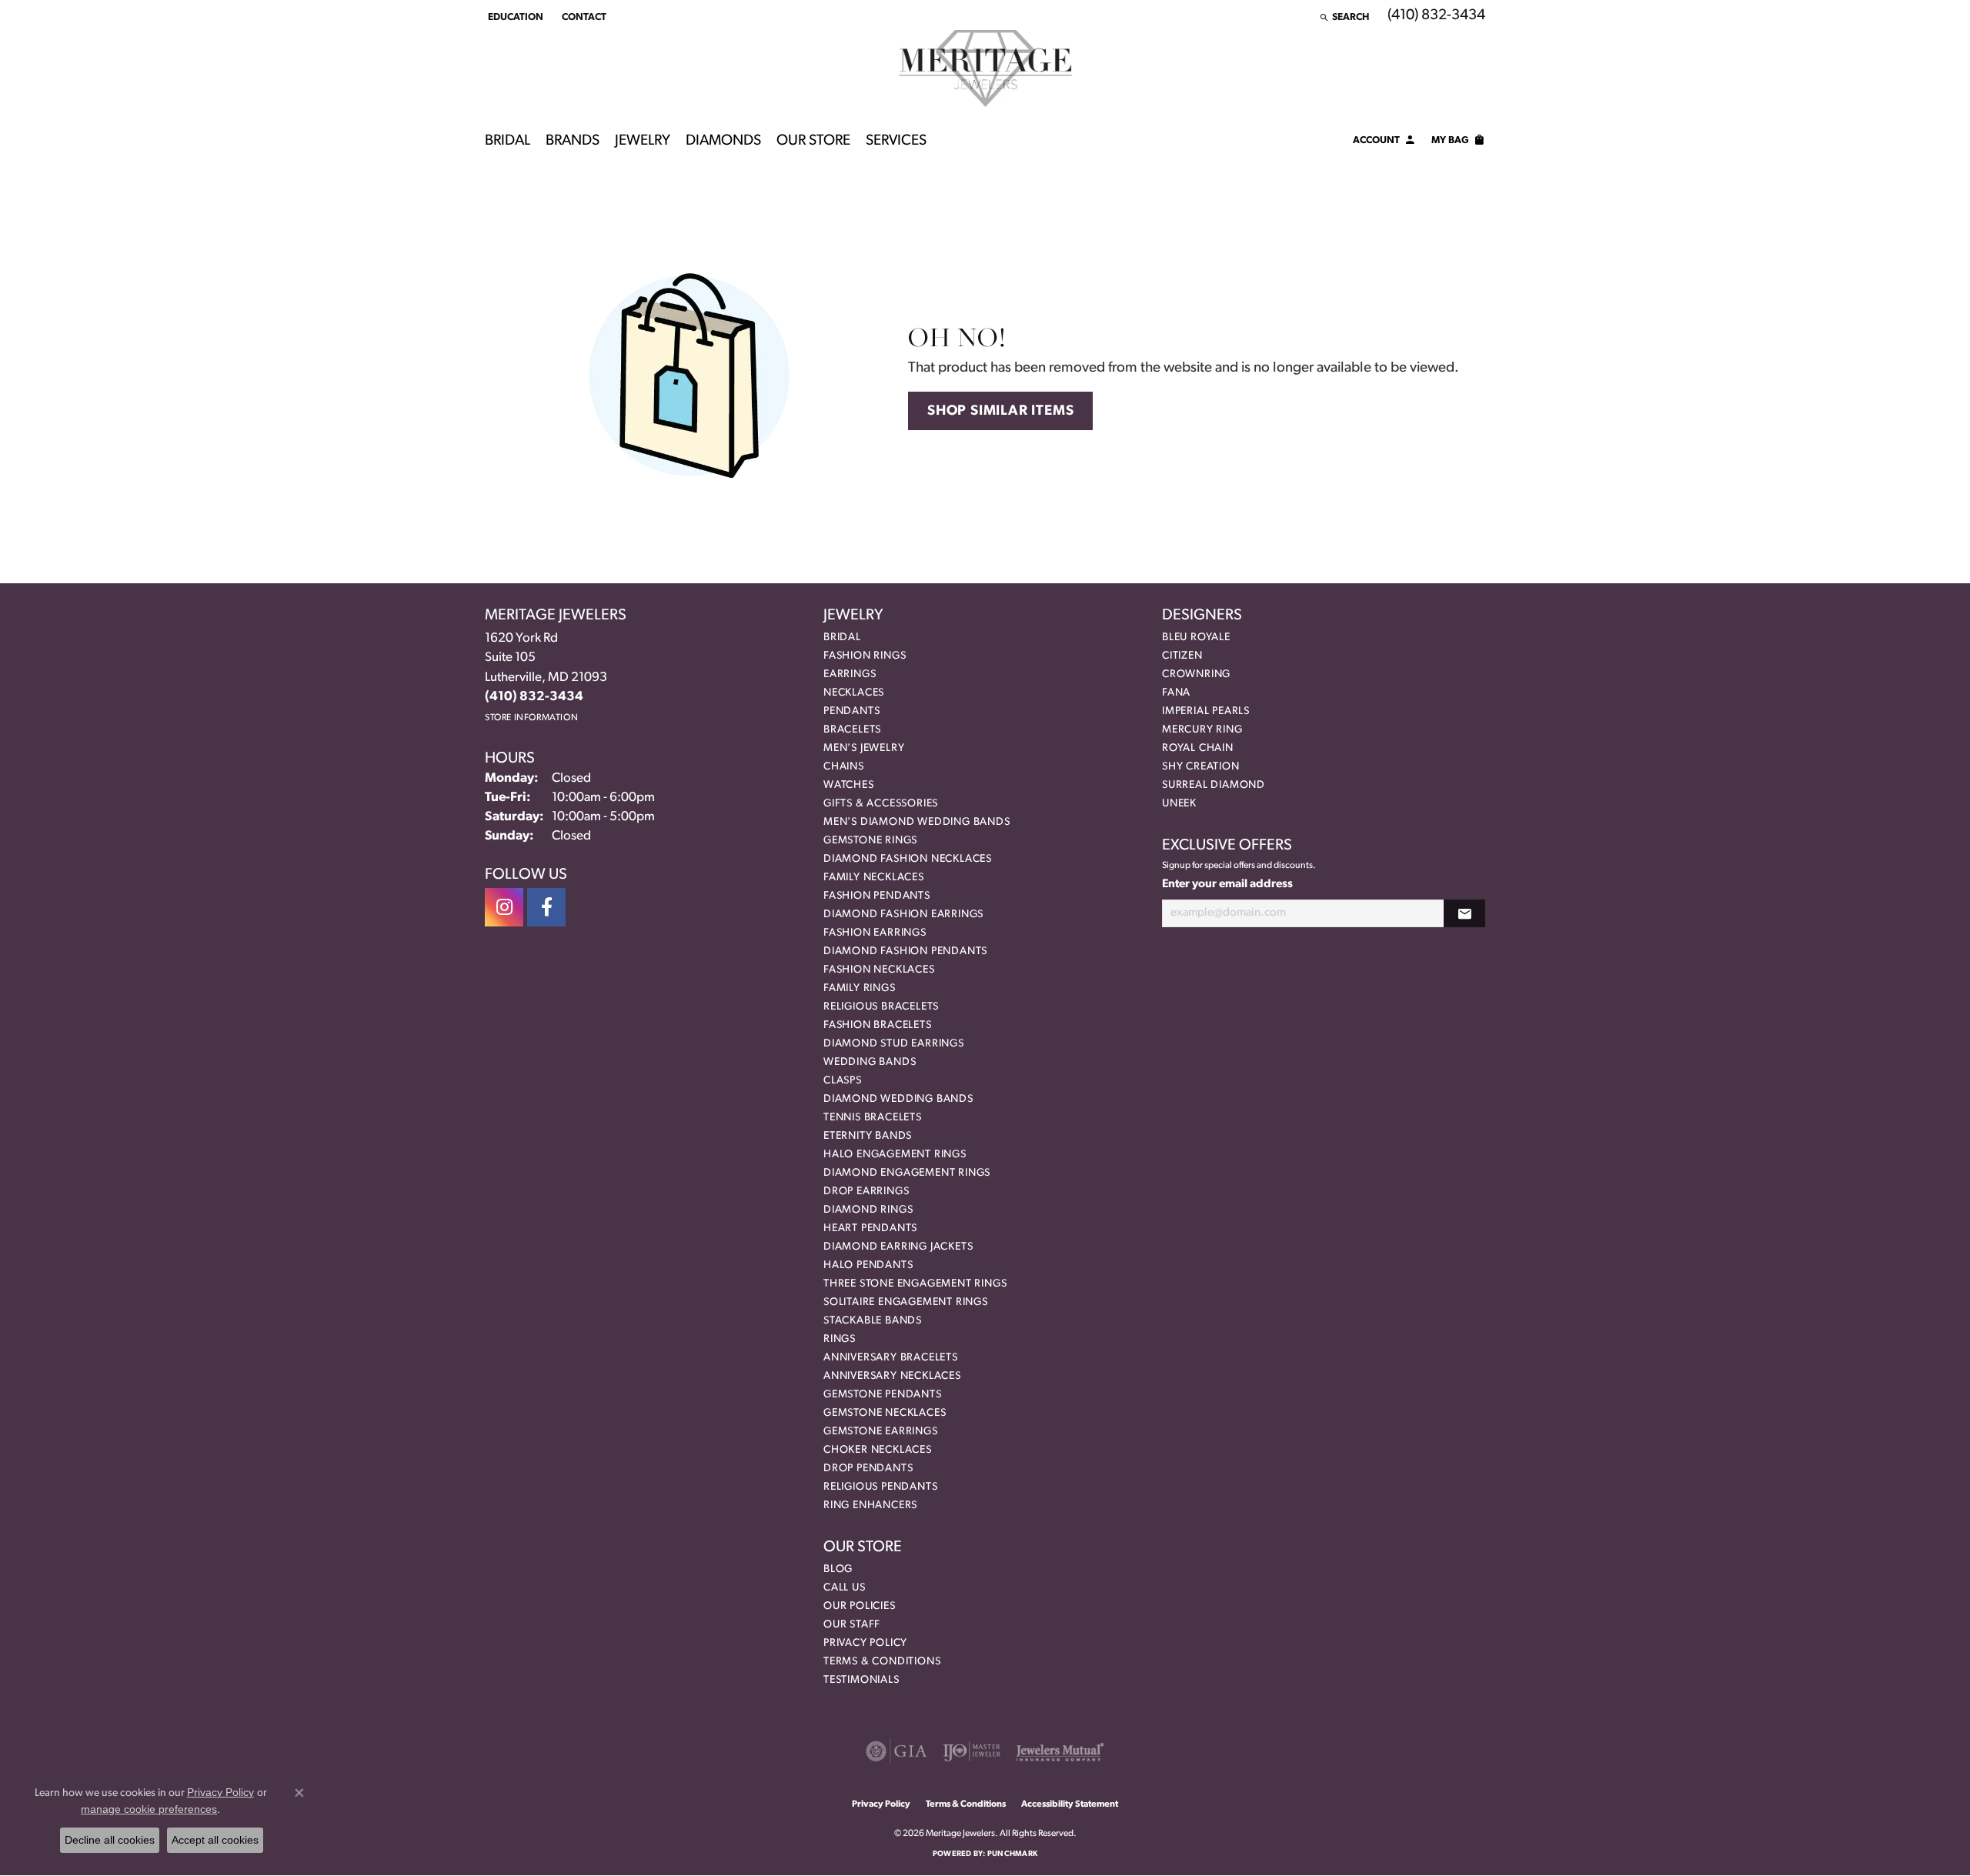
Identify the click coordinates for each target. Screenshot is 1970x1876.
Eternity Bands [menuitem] (868, 1136)
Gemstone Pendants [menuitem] (883, 1395)
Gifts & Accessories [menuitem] (881, 804)
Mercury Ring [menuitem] (1202, 730)
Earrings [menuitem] (850, 674)
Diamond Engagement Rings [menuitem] (907, 1173)
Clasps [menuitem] (843, 1081)
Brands (573, 141)
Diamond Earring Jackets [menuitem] (898, 1247)
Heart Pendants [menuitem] (870, 1228)
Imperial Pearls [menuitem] (1206, 711)
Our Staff (852, 1625)
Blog (838, 1569)
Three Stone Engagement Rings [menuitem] (915, 1284)
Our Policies (860, 1606)
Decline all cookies (110, 1840)
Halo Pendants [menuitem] (868, 1265)
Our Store (813, 141)
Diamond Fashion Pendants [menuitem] (905, 951)
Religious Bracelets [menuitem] (881, 1007)
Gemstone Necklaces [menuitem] (885, 1413)
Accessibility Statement (1070, 1804)
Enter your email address (1227, 885)
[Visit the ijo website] (972, 1751)
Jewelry (643, 141)
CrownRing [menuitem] (1196, 674)
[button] (514, 17)
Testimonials (861, 1680)
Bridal (508, 141)
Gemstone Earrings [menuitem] (881, 1432)
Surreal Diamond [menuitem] (1214, 785)
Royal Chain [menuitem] (1198, 748)
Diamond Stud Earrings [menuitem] (894, 1044)
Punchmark (1012, 1854)
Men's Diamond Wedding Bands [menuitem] (917, 822)
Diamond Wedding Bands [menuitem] (898, 1099)
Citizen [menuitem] (1182, 656)
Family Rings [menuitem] (860, 988)
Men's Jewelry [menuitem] (864, 748)
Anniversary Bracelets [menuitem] (891, 1358)
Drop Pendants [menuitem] (868, 1469)
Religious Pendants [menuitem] (880, 1487)
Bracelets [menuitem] (852, 730)
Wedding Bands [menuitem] (870, 1062)
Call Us (845, 1588)
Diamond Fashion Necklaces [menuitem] (908, 859)
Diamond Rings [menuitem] (868, 1210)
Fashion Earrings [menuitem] (875, 933)
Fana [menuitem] (1176, 693)
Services (896, 141)
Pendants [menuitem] (851, 711)
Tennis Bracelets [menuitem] (873, 1118)
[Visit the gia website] (897, 1751)
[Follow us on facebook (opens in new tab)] (546, 907)
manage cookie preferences (149, 1809)
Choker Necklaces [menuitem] (878, 1450)
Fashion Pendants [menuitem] (877, 896)
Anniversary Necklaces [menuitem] (892, 1376)
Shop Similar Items (1000, 411)
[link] (583, 17)
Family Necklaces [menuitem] (874, 878)
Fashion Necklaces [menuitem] (879, 970)
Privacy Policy (865, 1643)
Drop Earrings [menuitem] (866, 1192)
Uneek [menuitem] (1179, 804)
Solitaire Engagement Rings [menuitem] (906, 1302)
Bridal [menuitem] (842, 638)
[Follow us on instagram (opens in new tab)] (504, 907)
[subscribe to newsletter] (1464, 914)
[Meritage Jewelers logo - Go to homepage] (985, 68)
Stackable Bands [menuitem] (873, 1321)
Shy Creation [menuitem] (1201, 767)
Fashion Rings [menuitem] (865, 656)
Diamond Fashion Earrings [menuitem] (903, 915)
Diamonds (723, 141)
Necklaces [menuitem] (854, 693)
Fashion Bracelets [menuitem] (878, 1025)
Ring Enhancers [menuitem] (870, 1505)
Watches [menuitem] (849, 785)
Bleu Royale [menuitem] (1196, 638)
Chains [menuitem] (844, 767)
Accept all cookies (215, 1840)
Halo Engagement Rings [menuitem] (895, 1155)
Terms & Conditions (882, 1662)
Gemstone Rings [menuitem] (870, 841)
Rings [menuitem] (840, 1339)
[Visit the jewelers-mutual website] (1060, 1751)
